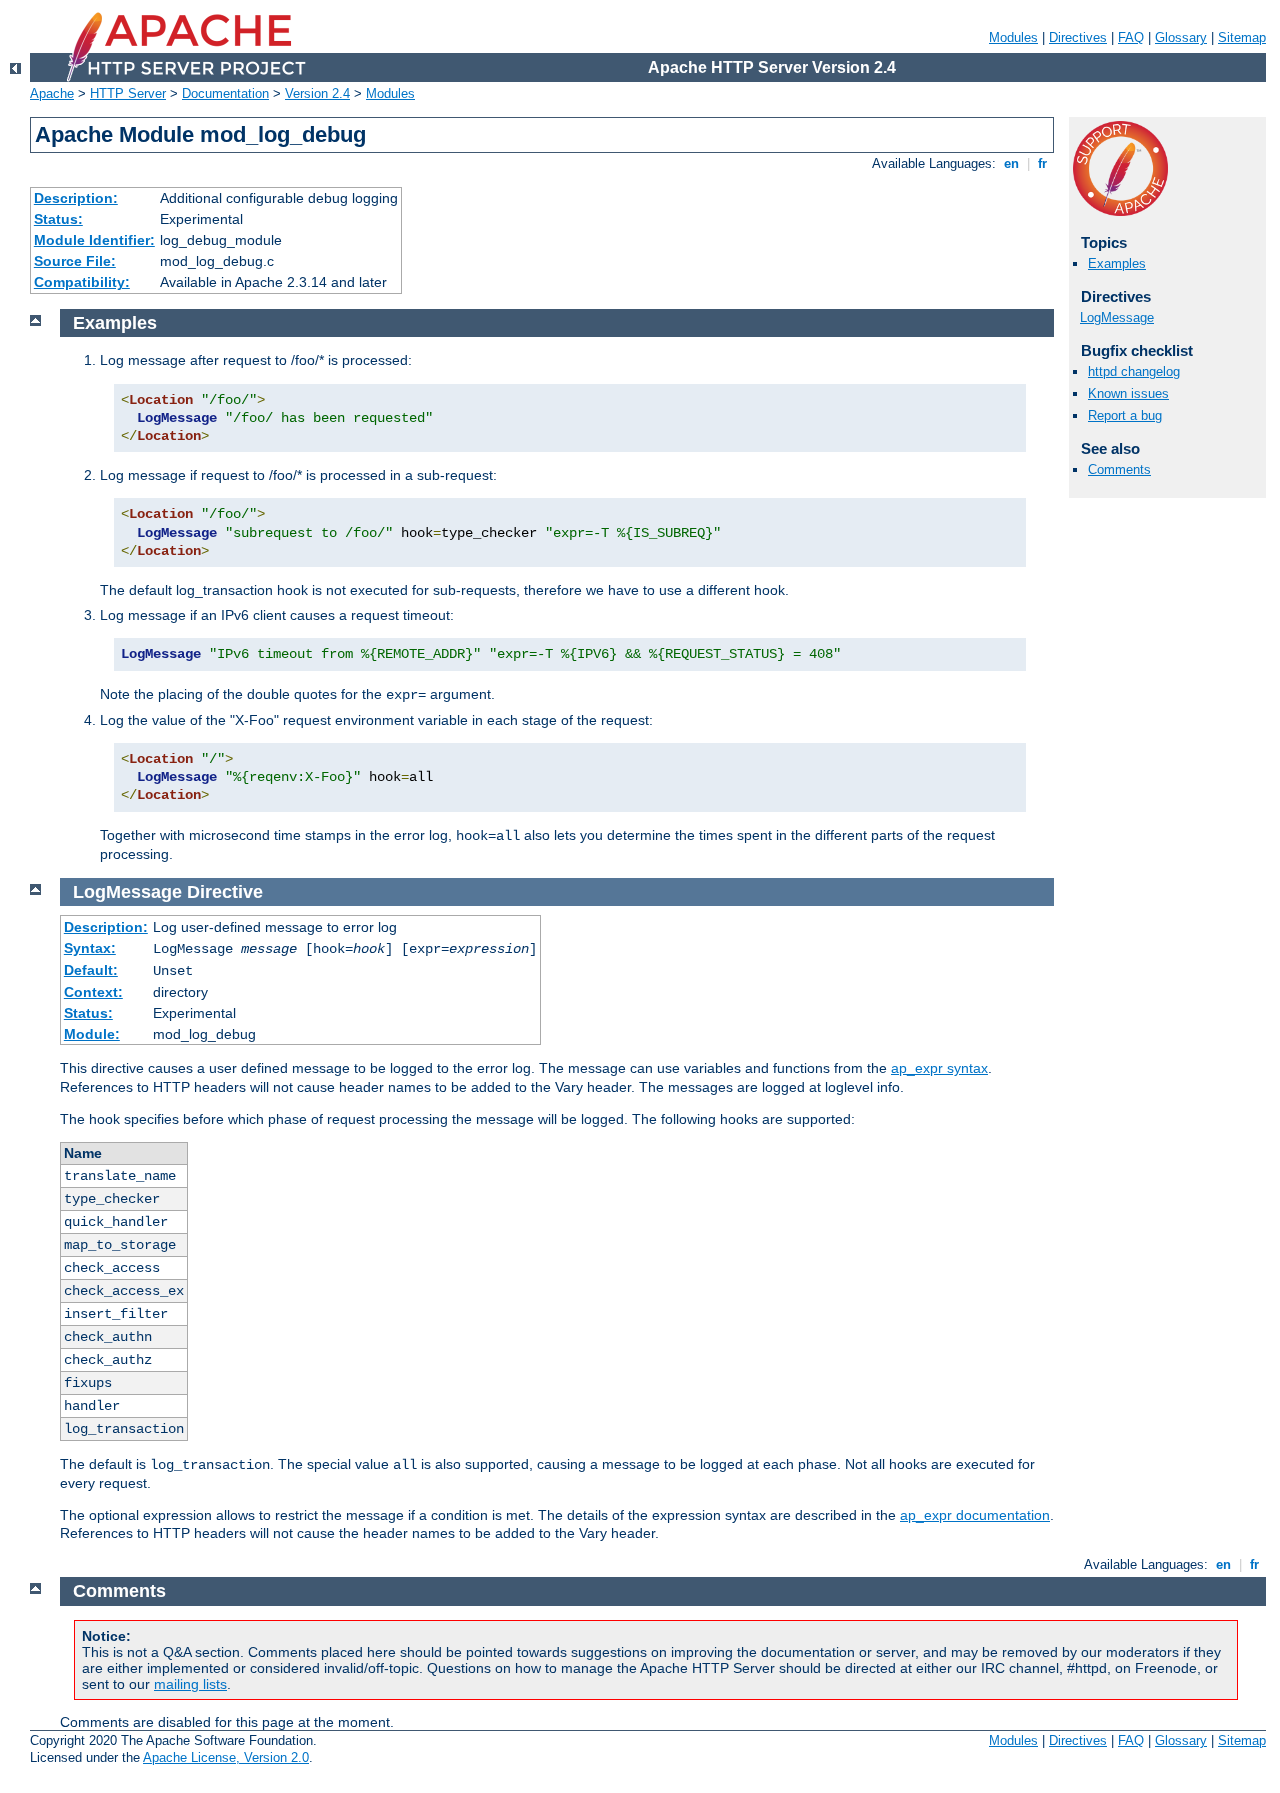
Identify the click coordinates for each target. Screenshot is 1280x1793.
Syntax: (90, 948)
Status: (58, 219)
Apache (52, 93)
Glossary (1181, 37)
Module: (92, 1034)
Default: (91, 970)
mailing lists (190, 1684)
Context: (93, 992)
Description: (76, 198)
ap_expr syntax (939, 1068)
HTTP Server (128, 93)
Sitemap (1242, 37)
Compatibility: (82, 282)
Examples (1117, 263)
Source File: (75, 261)
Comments (1119, 469)
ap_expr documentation (975, 1515)
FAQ (1131, 37)
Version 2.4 (317, 93)
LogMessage (1117, 317)
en (1011, 163)
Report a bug (1125, 415)
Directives (1078, 37)
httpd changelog (1134, 371)
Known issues (1128, 393)
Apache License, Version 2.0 (226, 1757)
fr (1042, 163)
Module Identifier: (94, 240)
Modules (1013, 37)
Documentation (225, 93)
